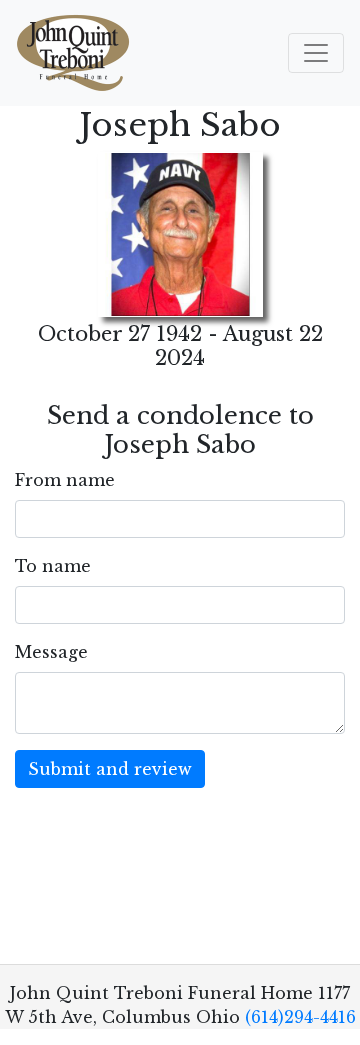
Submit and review (110, 769)
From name (65, 480)
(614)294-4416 (300, 1017)
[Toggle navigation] (316, 53)
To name (53, 566)
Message (51, 652)
